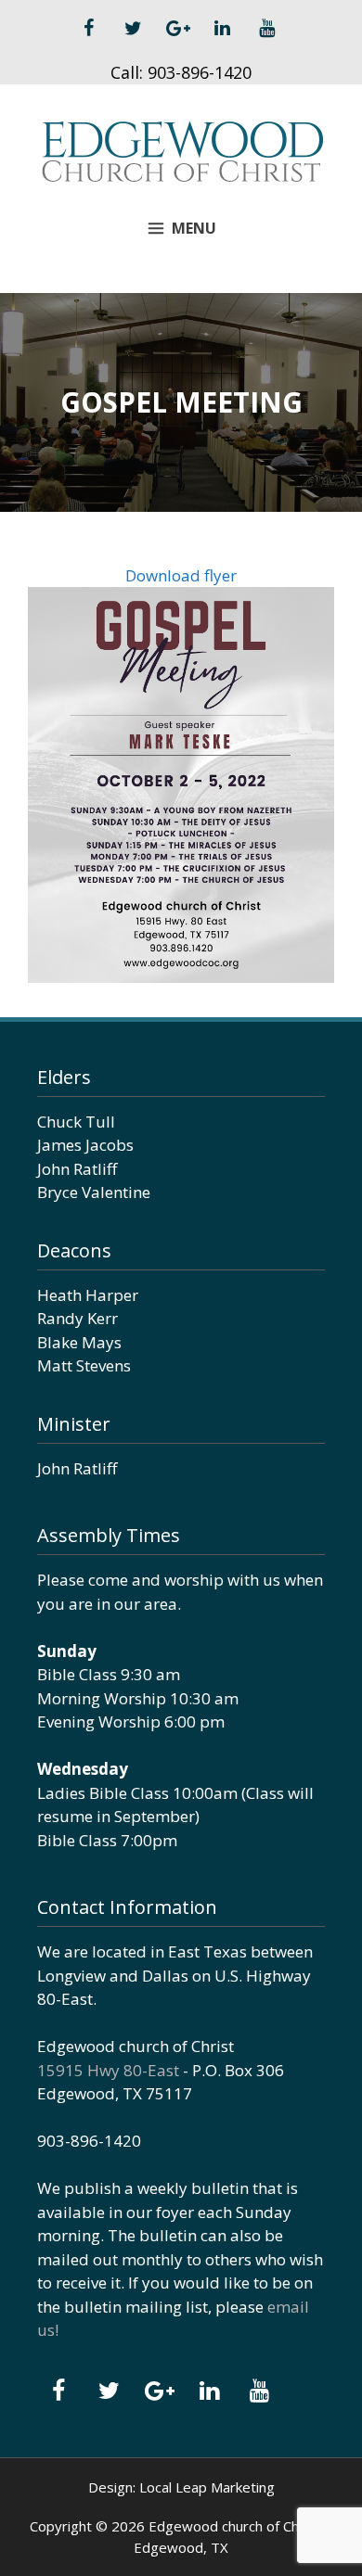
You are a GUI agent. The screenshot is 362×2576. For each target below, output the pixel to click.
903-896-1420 (200, 72)
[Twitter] (133, 29)
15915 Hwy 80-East (108, 2070)
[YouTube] (266, 29)
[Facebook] (88, 29)
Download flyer (181, 575)
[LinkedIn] (222, 29)
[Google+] (177, 29)
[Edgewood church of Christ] (181, 150)
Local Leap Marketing (207, 2487)
